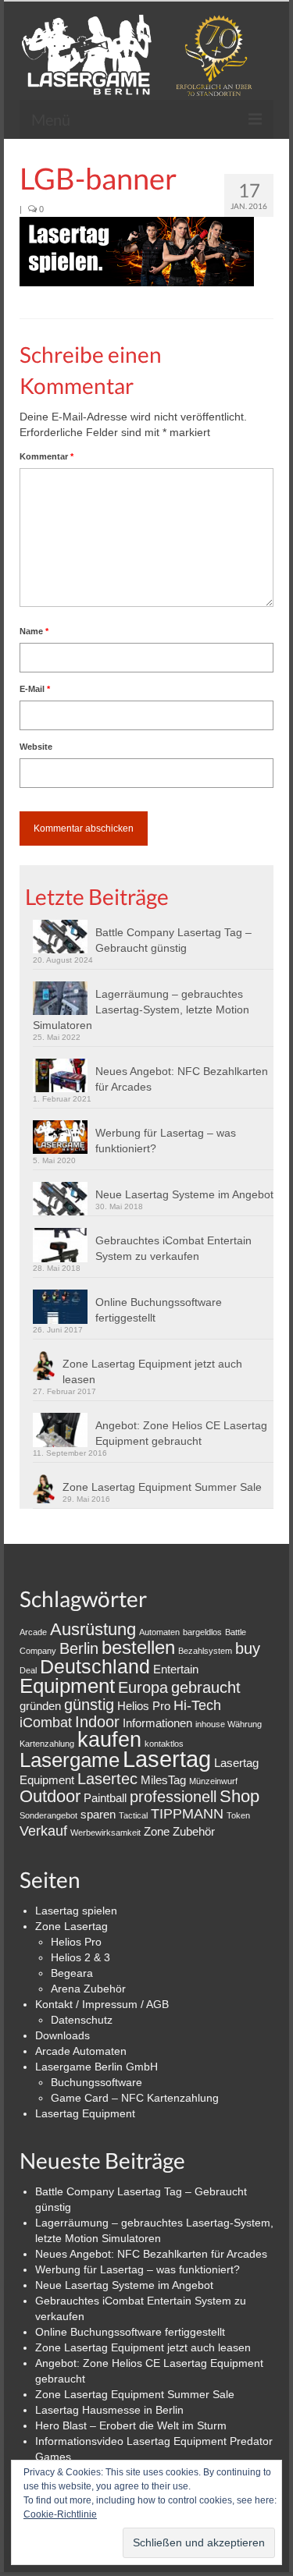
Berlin (79, 1648)
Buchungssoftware (96, 2082)
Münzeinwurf (213, 1781)
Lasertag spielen (76, 1911)
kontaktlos (164, 1744)
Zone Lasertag (71, 1926)
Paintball (105, 1798)
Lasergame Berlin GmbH (96, 2067)
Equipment (67, 1686)
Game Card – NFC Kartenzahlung (135, 2098)
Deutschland (95, 1666)
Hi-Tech (197, 1705)
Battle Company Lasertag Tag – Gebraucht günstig (173, 940)
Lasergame (70, 1760)
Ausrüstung (93, 1629)
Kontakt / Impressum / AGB (102, 2004)
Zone (157, 1831)
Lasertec (107, 1779)
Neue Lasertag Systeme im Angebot (184, 1194)
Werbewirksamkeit (105, 1833)
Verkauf (43, 1831)
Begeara (72, 1973)
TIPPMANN (187, 1814)
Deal (28, 1670)
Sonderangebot (48, 1815)
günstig (89, 1705)
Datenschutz (82, 2020)
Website (36, 747)
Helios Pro (144, 1706)
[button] (137, 252)
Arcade (33, 1632)
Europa (143, 1687)
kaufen (109, 1739)
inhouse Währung (229, 1724)
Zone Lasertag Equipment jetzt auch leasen (152, 1371)
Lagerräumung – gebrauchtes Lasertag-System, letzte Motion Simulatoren (141, 1009)
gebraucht (206, 1687)
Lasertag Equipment (85, 2113)
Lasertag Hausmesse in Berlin (109, 2410)
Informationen (157, 1723)
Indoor (97, 1722)
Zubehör (194, 1831)
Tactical (133, 1815)
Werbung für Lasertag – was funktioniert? (166, 1141)
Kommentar (46, 456)
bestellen (138, 1647)
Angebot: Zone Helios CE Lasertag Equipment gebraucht (181, 1433)
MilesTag (163, 1780)
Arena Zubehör (88, 1989)
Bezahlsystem (205, 1651)
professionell (173, 1797)
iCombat (46, 1723)
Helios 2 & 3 (80, 1957)
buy (248, 1648)
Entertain (176, 1669)
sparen (98, 1814)
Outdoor (50, 1796)
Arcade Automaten (81, 2051)
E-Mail (35, 689)
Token (238, 1815)
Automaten (159, 1632)
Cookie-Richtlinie (60, 2514)
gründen (40, 1706)
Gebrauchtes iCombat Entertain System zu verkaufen (173, 1248)
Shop (239, 1796)
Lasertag (167, 1759)
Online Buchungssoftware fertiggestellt (159, 1310)
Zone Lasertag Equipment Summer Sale (162, 1487)
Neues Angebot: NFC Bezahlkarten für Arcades (182, 1079)
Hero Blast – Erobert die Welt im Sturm (131, 2425)
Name (34, 631)
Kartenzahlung (47, 1744)
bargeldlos (202, 1632)
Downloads (63, 2035)
